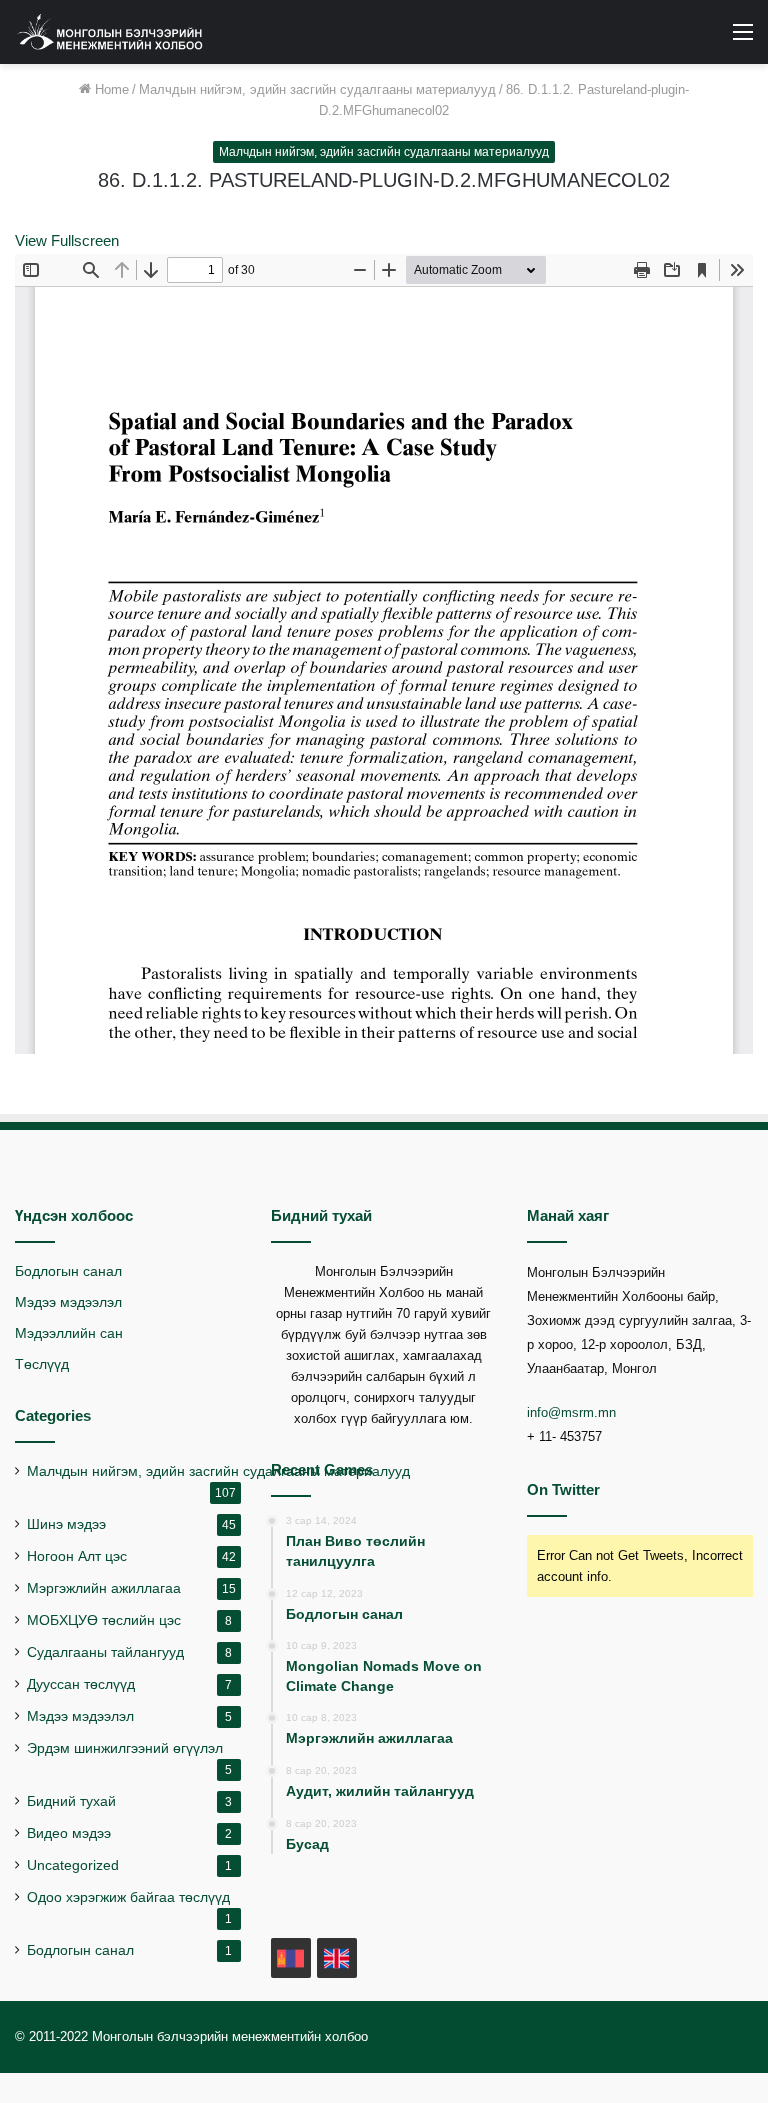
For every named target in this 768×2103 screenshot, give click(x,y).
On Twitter (563, 1489)
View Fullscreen (67, 240)
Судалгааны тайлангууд (105, 1652)
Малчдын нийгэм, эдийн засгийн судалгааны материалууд (317, 89)
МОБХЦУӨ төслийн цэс (104, 1620)
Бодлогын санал (68, 1271)
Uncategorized (73, 1865)
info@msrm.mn (571, 1412)
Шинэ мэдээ (66, 1524)
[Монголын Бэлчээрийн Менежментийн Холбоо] (110, 32)
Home (110, 89)
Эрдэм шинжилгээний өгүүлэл (125, 1748)
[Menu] (743, 39)
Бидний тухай (71, 1801)
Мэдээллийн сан (69, 1333)
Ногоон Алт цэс (77, 1556)
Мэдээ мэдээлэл (68, 1302)
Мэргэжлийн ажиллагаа (104, 1588)
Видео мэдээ (69, 1833)
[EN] (337, 1958)
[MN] (291, 1958)
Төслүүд (42, 1364)
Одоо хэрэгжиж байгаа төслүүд (128, 1897)
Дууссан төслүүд (81, 1684)
